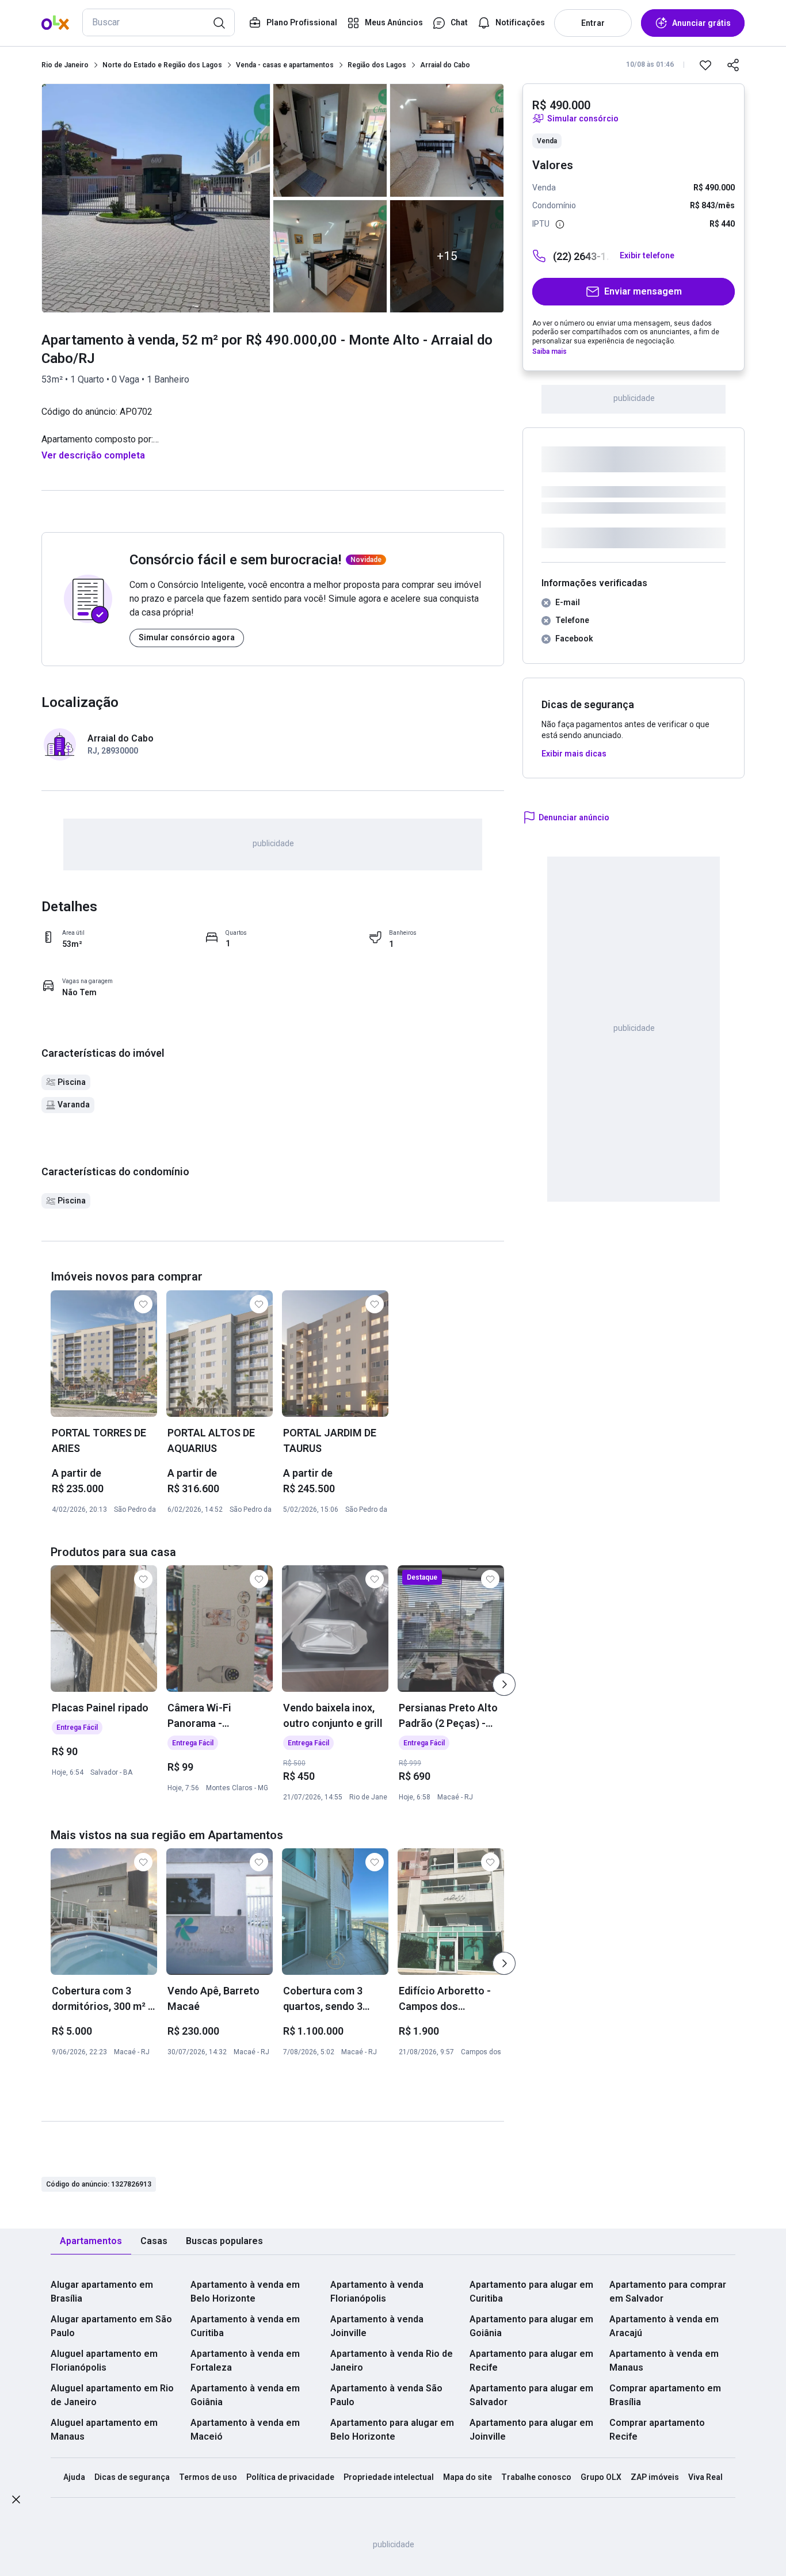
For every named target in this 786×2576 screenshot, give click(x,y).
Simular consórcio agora (187, 637)
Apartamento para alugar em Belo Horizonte (392, 2430)
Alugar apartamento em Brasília (102, 2292)
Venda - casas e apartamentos (285, 65)
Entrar (593, 23)
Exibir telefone (647, 255)
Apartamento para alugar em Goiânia (531, 2326)
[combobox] (159, 22)
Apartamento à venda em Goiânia (245, 2395)
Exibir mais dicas (574, 754)
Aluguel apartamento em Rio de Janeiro (112, 2395)
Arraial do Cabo (445, 65)
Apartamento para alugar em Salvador (531, 2395)
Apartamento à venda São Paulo (386, 2395)
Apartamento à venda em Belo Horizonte (245, 2292)
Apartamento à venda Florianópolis (377, 2292)
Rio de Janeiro (65, 65)
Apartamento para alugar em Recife (531, 2361)
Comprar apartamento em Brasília (665, 2395)
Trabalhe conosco (536, 2477)
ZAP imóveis (655, 2477)
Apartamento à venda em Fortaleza (245, 2361)
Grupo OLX (601, 2477)
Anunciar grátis (701, 23)
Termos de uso (208, 2477)
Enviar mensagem (643, 291)
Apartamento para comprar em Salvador (668, 2292)
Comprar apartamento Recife (657, 2430)
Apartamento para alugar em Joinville (531, 2430)
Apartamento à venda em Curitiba (245, 2326)
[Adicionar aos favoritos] (705, 65)
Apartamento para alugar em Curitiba (531, 2292)
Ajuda (74, 2477)
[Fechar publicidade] (16, 2502)
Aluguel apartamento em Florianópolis (104, 2361)
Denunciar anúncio (574, 817)
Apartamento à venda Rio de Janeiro (392, 2361)
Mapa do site (468, 2477)
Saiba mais (550, 351)
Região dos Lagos (377, 65)
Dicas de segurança (132, 2477)
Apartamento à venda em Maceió (245, 2430)
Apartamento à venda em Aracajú (664, 2326)
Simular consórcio (583, 119)
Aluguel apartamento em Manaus (104, 2430)
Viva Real (705, 2477)
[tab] (91, 2241)
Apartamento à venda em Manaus (664, 2361)
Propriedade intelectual (389, 2477)
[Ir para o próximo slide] (504, 1684)
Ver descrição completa (93, 455)
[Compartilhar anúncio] (733, 65)
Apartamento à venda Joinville (377, 2326)
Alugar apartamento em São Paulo (111, 2326)
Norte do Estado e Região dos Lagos (162, 65)
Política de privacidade (290, 2477)
